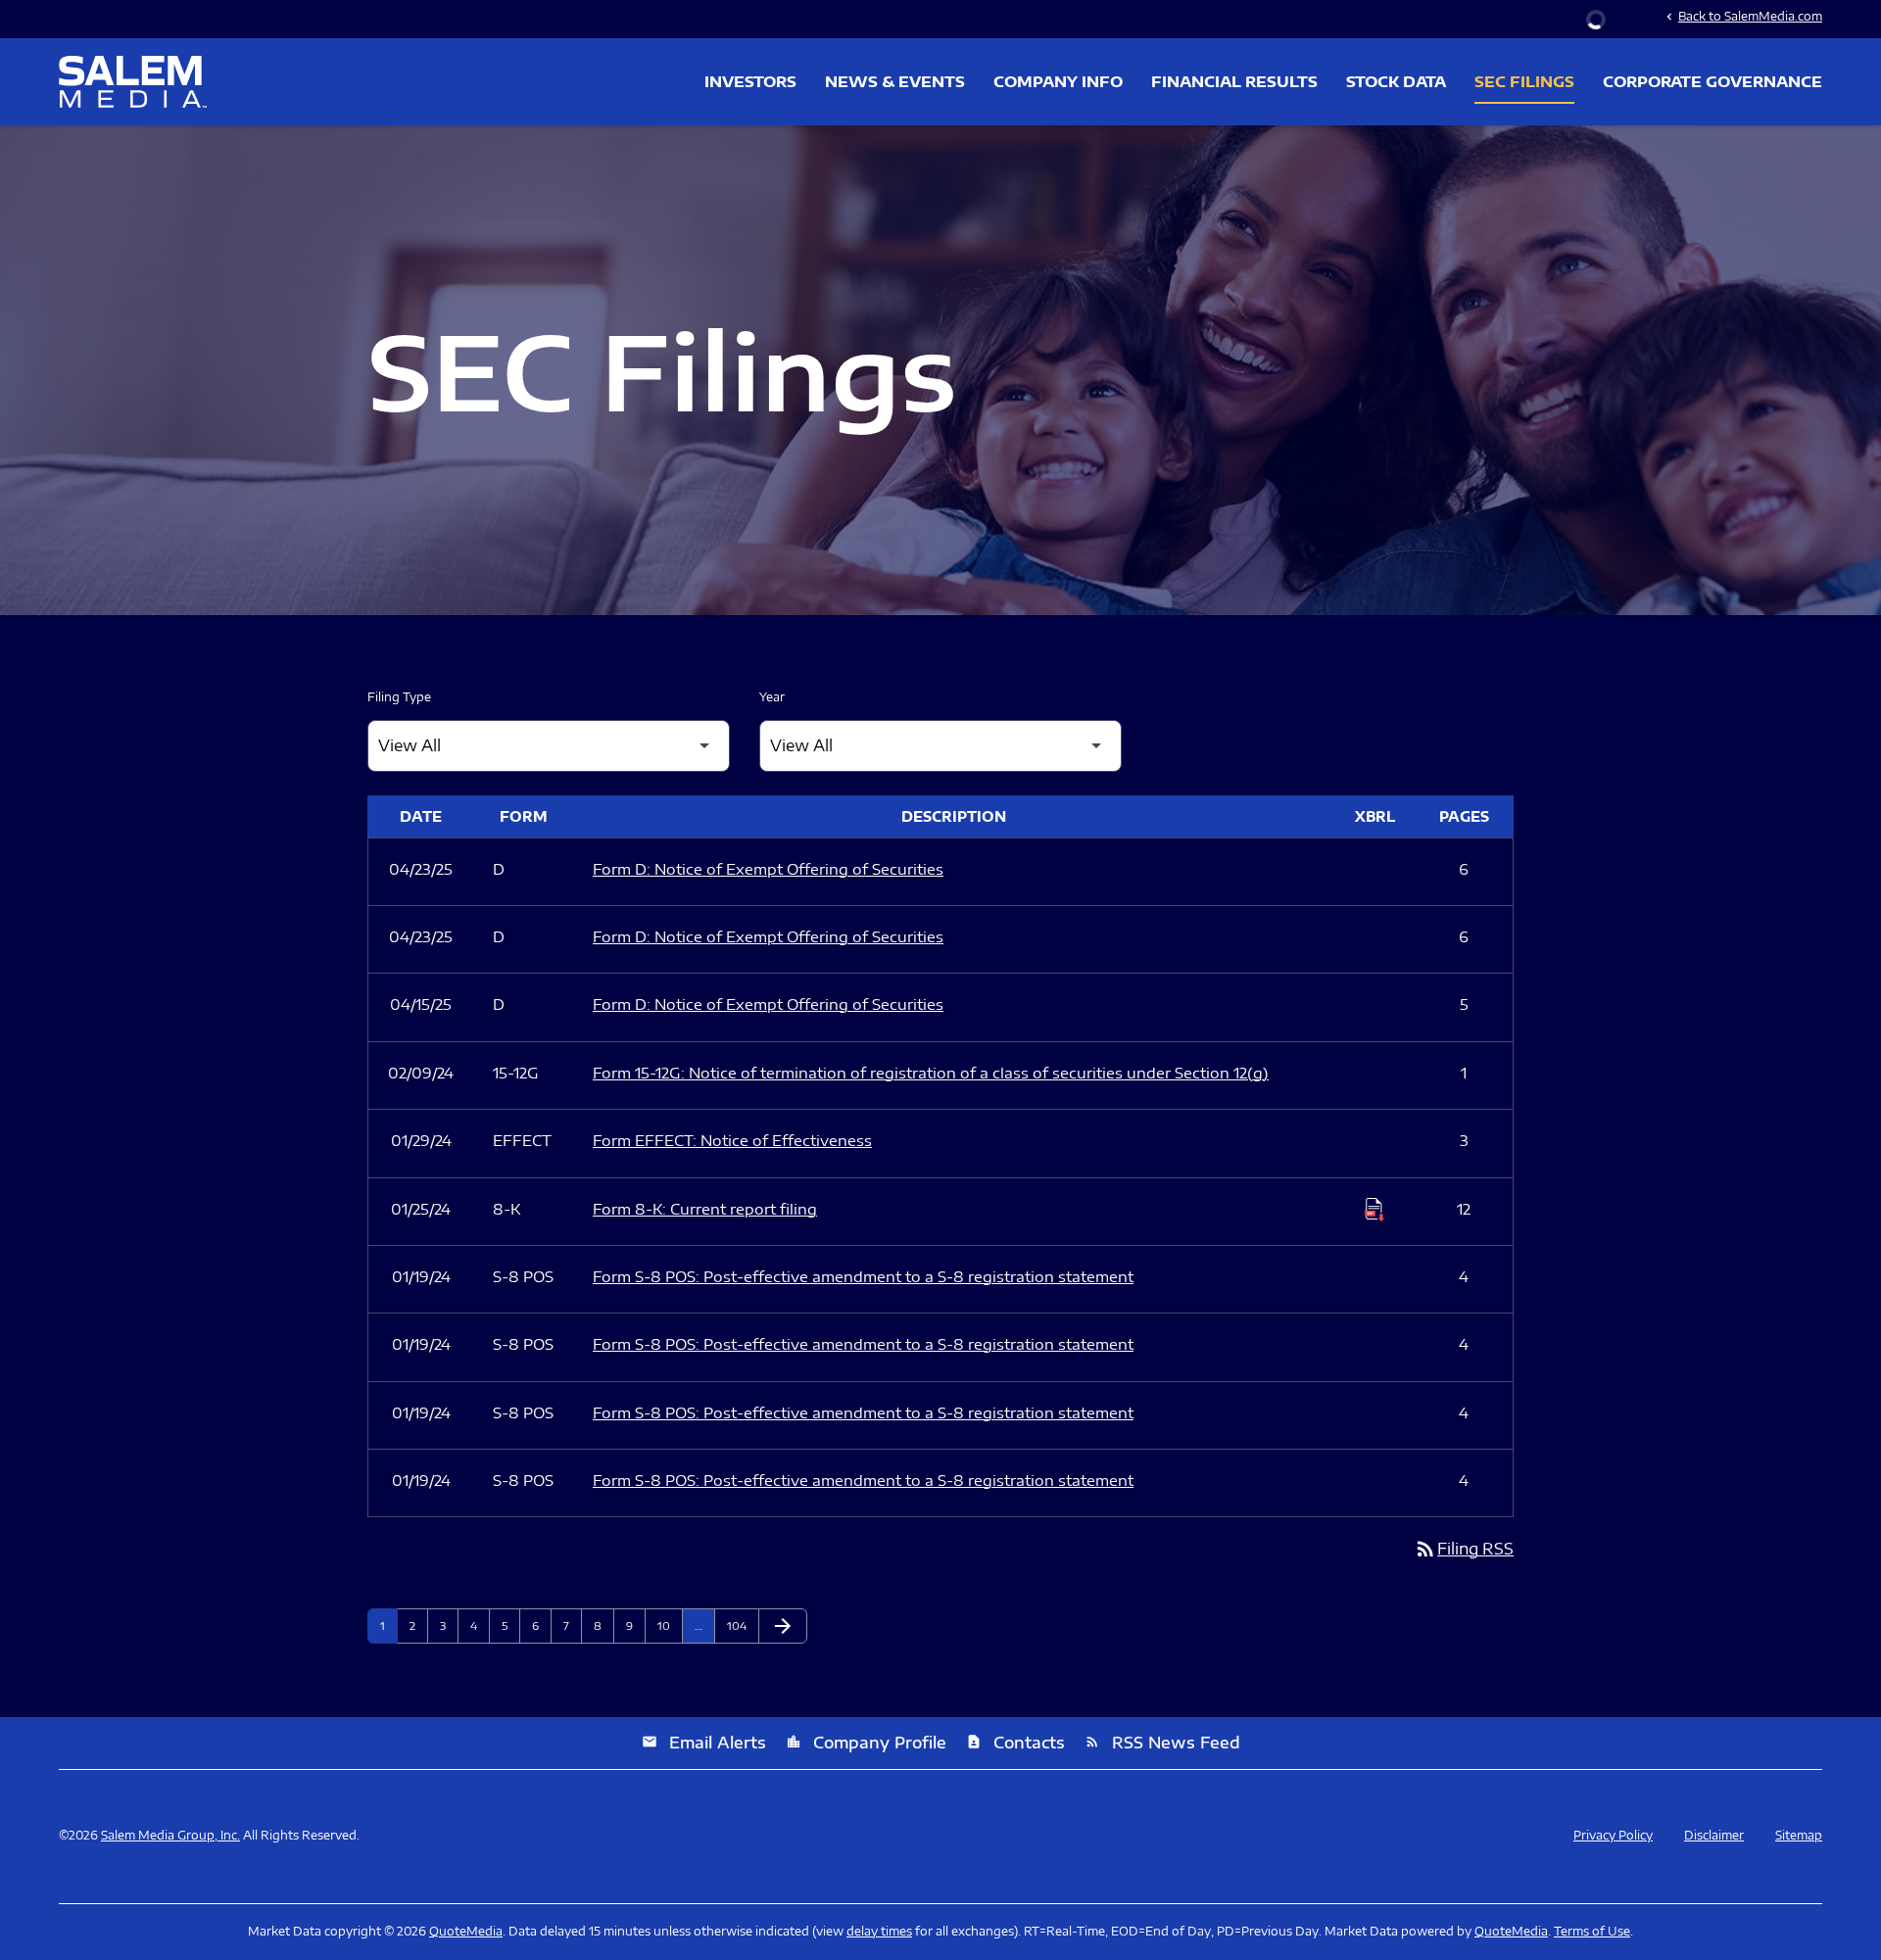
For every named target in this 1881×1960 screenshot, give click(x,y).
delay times (879, 1931)
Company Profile (866, 1743)
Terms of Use (1592, 1931)
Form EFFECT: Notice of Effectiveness (732, 1140)
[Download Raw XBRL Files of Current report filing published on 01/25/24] (1375, 1210)
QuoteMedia (466, 1931)
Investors (750, 81)
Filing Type (399, 697)
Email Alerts (704, 1743)
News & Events (895, 81)
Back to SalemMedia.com (1742, 16)
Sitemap (1799, 1836)
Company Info (1058, 81)
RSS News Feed (1162, 1743)
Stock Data (1396, 81)
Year (772, 697)
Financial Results (1234, 81)
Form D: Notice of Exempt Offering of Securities (768, 869)
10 (670, 1625)
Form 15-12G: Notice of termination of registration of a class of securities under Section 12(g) (931, 1073)
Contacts (1015, 1743)
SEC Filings (1524, 81)
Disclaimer (1714, 1836)
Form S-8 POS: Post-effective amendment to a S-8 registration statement (863, 1276)
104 (739, 1625)
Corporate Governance (1712, 81)
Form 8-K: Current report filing (705, 1209)
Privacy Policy (1613, 1836)
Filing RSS (1464, 1549)
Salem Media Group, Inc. (170, 1835)
